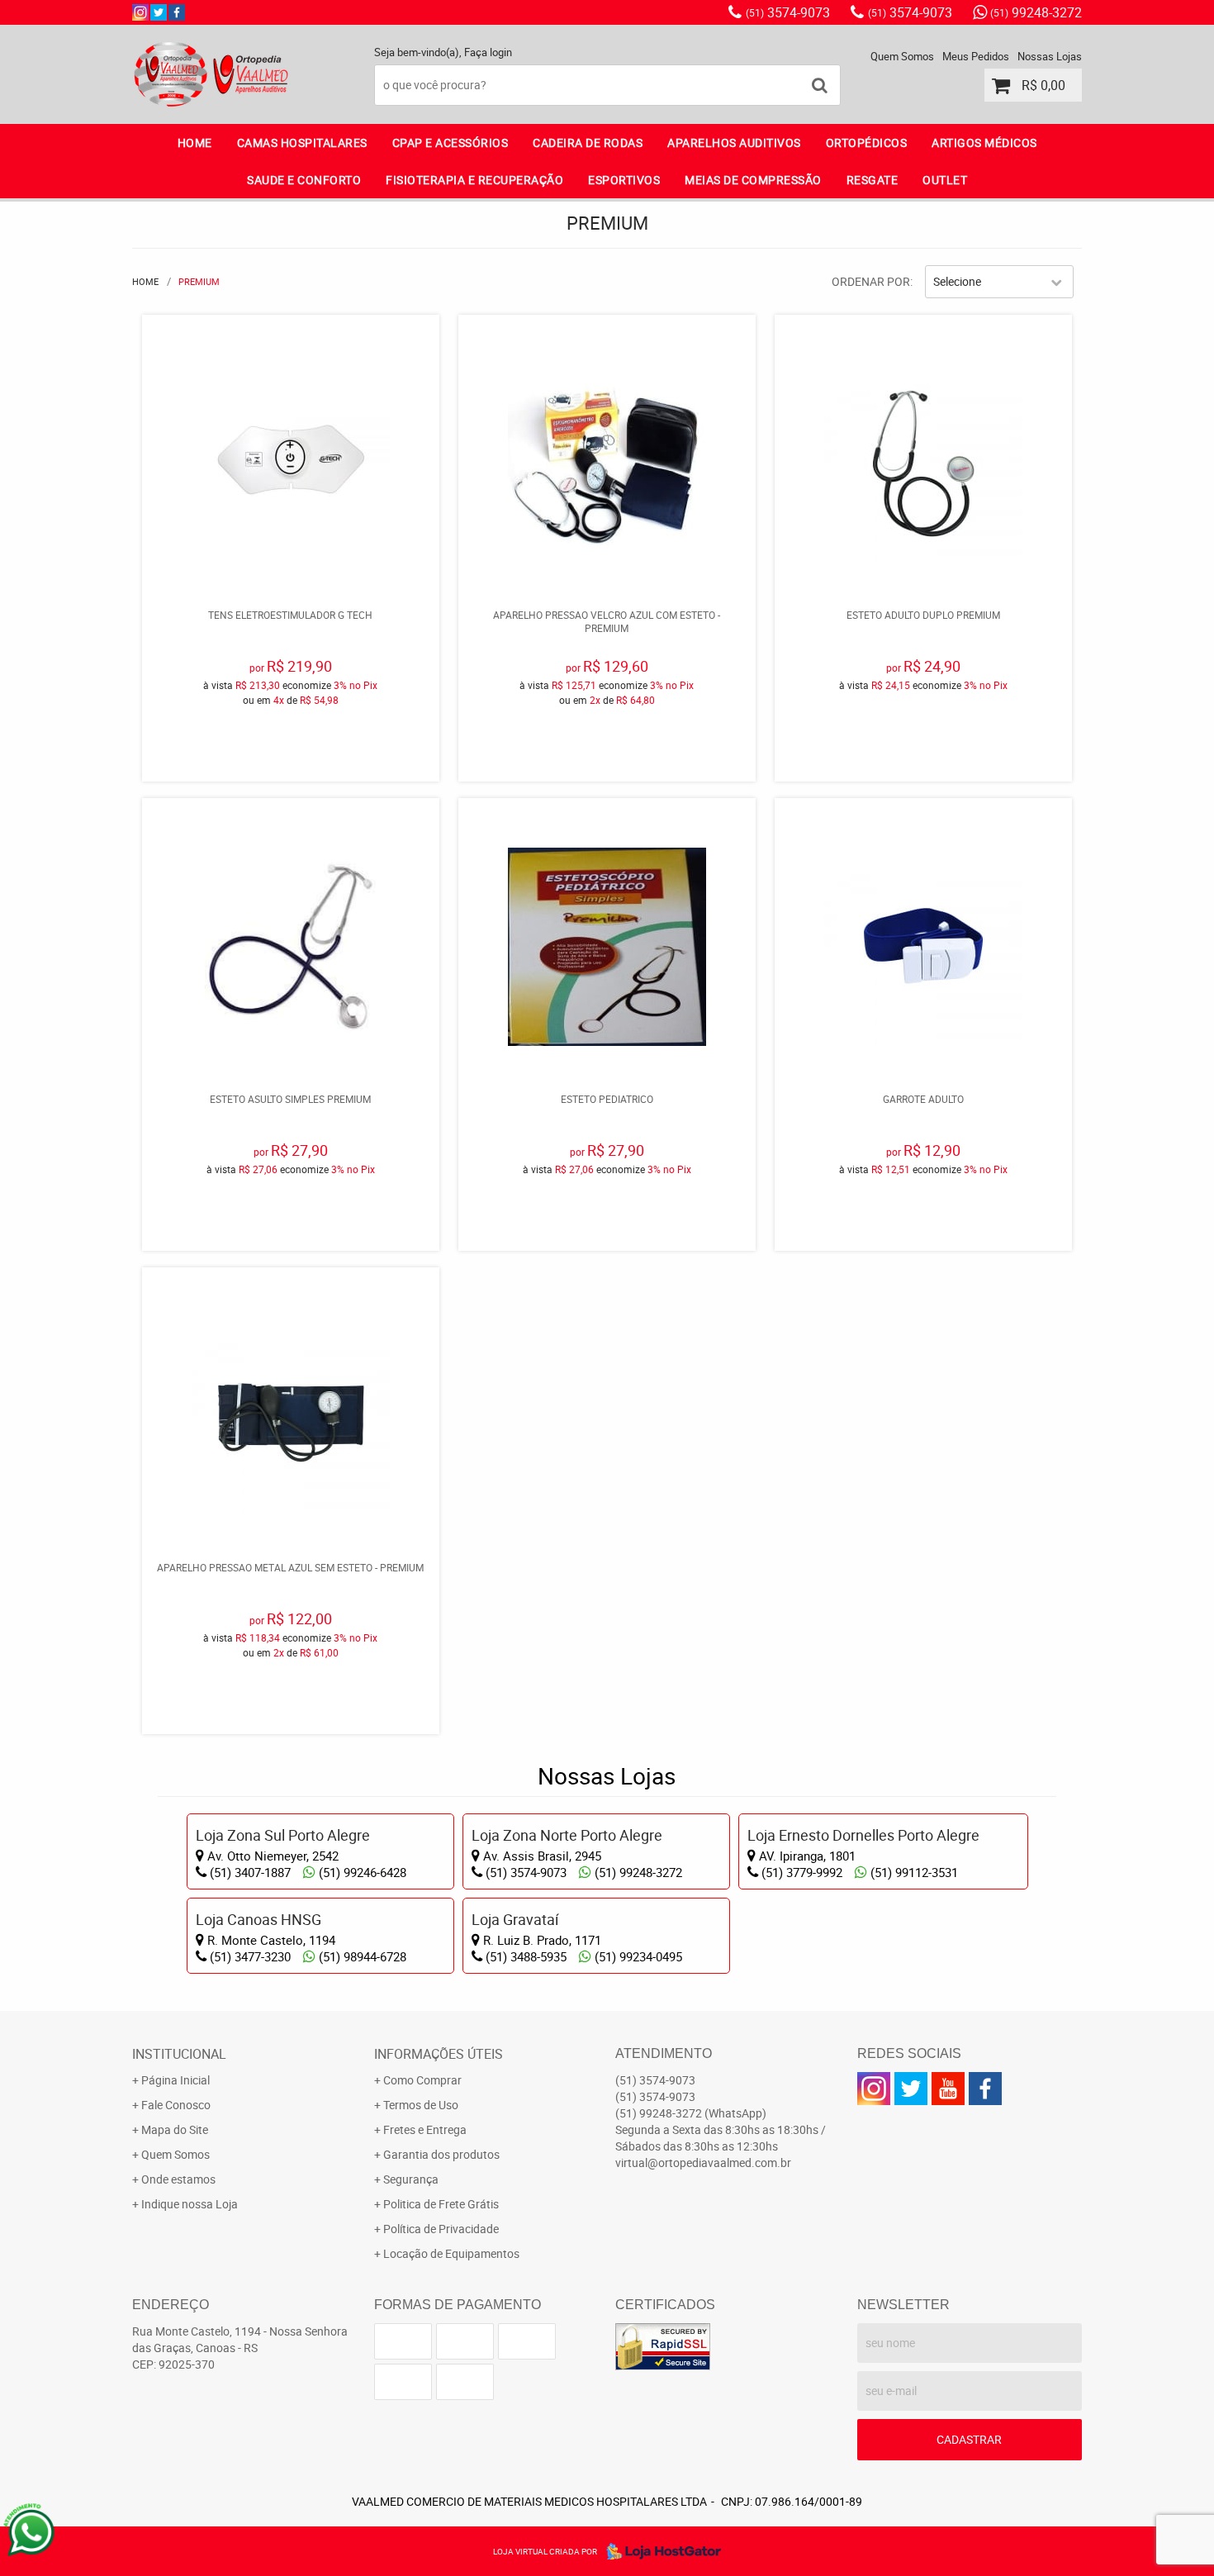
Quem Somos (902, 56)
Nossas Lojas (1050, 56)
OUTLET (945, 180)
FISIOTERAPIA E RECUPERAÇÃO (474, 180)
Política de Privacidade (441, 2229)
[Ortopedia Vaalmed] (177, 12)
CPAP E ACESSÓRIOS (451, 143)
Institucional (179, 2054)
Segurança (411, 2179)
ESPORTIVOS (624, 180)
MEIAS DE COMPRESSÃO (753, 180)
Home (195, 143)
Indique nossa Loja (190, 2204)
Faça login (488, 52)
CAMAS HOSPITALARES (302, 143)
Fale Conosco (176, 2105)
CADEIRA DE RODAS (588, 143)
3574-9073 (788, 12)
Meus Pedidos (976, 56)
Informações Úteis (439, 2054)
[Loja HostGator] (659, 2551)
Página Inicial (175, 2080)
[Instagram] (140, 12)
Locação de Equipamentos (451, 2253)
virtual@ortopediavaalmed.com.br (703, 2163)
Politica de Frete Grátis (441, 2204)
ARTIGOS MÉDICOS (984, 143)
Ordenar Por (871, 281)
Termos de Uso (421, 2105)
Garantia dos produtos (441, 2154)
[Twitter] (159, 12)
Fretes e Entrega (425, 2129)
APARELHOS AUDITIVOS (734, 143)
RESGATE (873, 180)
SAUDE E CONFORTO (304, 180)
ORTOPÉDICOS (867, 143)
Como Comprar (422, 2080)
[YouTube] (948, 2089)
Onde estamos (178, 2179)
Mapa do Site (175, 2129)
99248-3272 (1036, 12)
